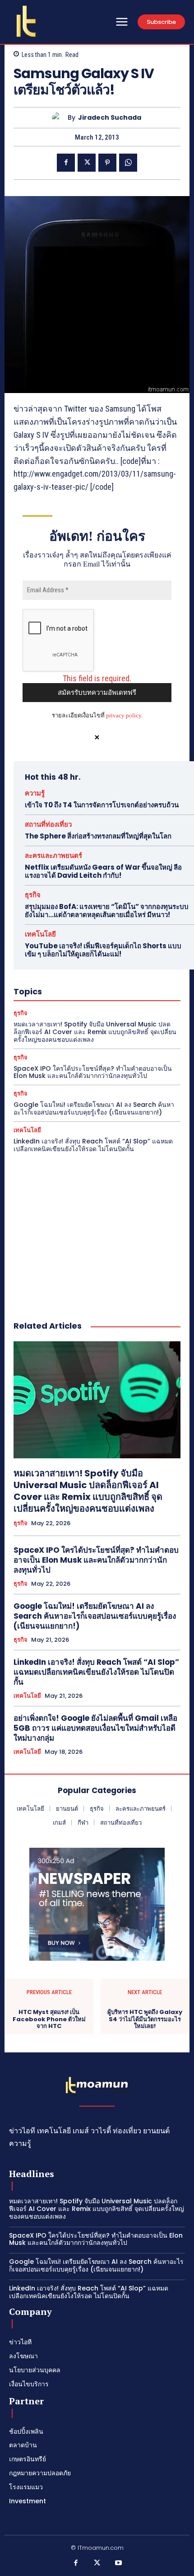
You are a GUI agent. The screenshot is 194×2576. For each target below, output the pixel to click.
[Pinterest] (107, 163)
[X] (87, 163)
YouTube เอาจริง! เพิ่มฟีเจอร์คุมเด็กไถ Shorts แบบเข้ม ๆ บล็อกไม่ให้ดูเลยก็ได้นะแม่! (103, 950)
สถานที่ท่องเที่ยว (48, 824)
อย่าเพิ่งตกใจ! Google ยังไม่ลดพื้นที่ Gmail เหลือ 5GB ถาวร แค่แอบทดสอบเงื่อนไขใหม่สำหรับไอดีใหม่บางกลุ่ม (95, 1728)
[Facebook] (66, 163)
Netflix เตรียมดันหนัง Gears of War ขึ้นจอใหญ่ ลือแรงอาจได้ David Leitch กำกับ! (103, 871)
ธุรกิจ (33, 895)
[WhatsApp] (128, 163)
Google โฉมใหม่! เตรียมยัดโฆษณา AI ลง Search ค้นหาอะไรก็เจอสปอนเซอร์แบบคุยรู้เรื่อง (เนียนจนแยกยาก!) (94, 1108)
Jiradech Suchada (110, 118)
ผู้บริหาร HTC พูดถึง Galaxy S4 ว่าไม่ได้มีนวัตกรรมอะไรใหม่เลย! (145, 2019)
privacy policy (124, 715)
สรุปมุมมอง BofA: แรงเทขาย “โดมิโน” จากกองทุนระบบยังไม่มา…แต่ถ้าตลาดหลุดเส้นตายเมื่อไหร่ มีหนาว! (107, 911)
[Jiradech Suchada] (60, 118)
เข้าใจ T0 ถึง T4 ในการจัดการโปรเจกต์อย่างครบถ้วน (102, 805)
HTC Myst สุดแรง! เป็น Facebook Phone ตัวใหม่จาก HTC (49, 2019)
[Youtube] (119, 2563)
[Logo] (26, 21)
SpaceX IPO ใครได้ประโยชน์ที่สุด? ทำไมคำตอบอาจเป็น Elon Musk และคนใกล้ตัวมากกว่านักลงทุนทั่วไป (93, 1072)
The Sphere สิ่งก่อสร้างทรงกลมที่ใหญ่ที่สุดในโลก (98, 836)
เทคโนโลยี (40, 934)
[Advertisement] (97, 1227)
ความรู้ (35, 793)
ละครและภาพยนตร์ (53, 855)
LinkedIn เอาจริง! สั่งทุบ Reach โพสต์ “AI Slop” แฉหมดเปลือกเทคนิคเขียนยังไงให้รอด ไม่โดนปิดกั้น (93, 1145)
